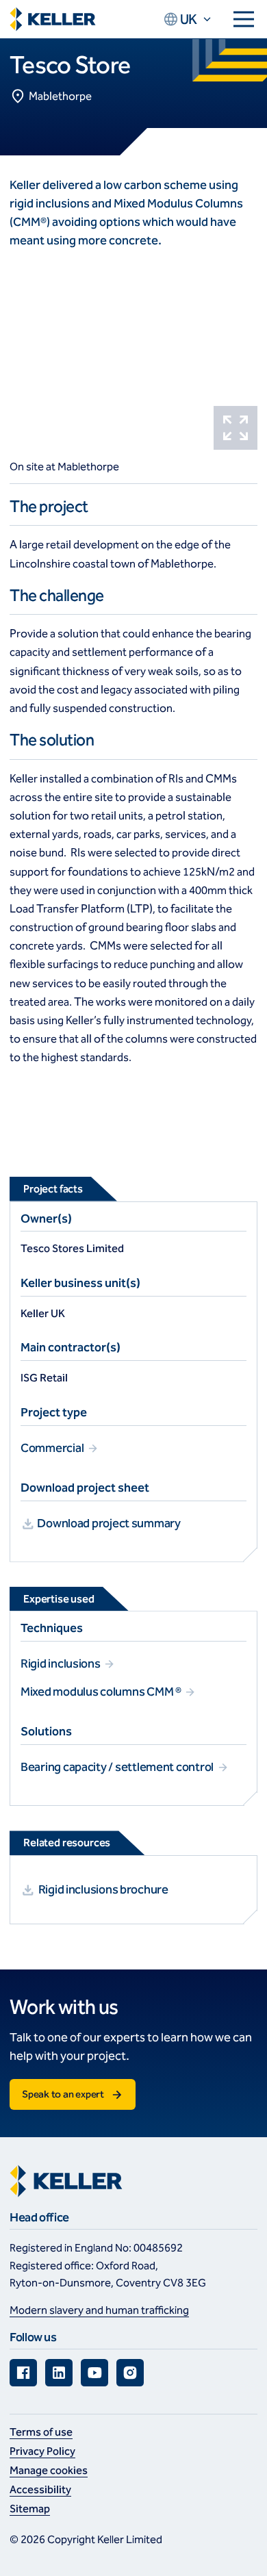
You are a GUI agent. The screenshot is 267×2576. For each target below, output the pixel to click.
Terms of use (41, 2432)
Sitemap (30, 2509)
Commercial (53, 1448)
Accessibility (40, 2489)
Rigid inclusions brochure (103, 1889)
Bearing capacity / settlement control (118, 1767)
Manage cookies (49, 2470)
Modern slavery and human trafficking (99, 2310)
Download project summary (108, 1523)
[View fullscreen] (236, 428)
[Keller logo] (53, 20)
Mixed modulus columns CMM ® (102, 1692)
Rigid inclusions (61, 1663)
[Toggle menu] (244, 19)
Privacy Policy (42, 2451)
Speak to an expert (63, 2094)
